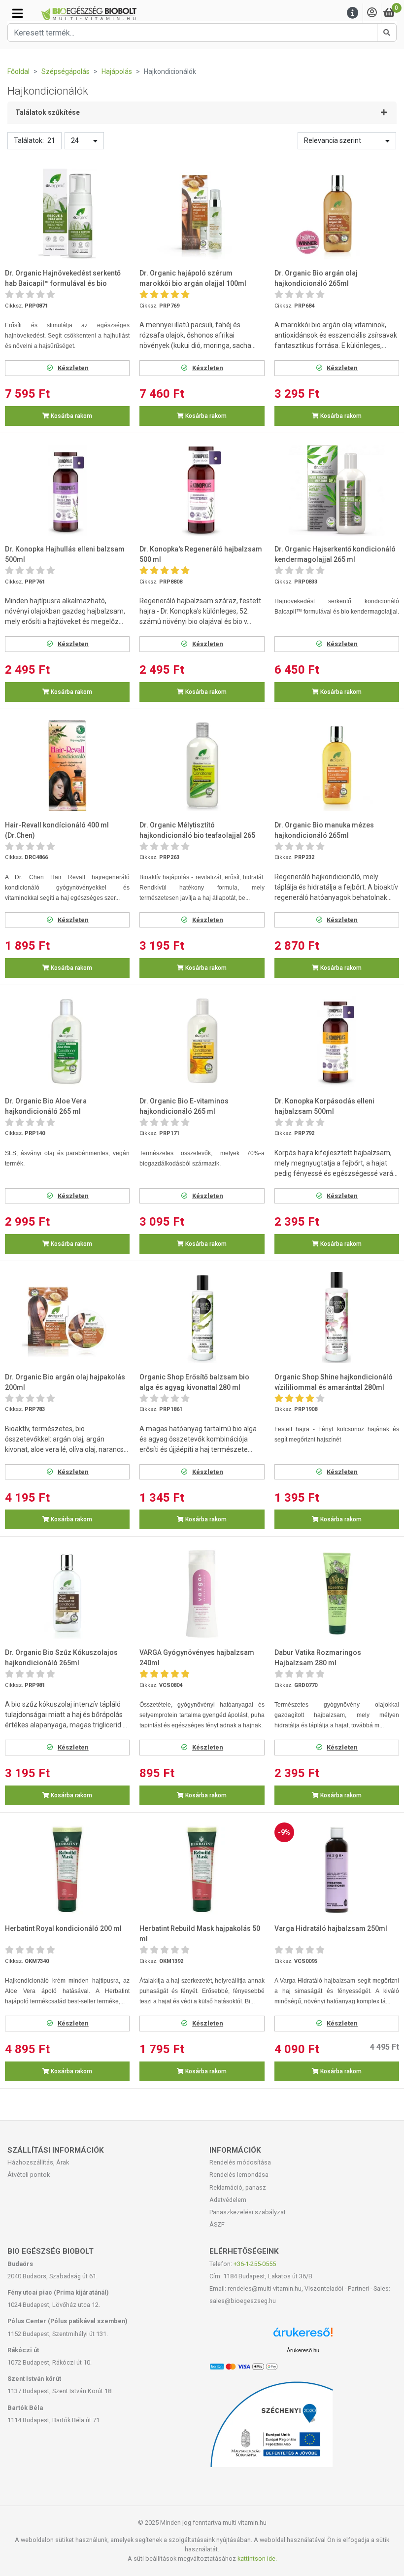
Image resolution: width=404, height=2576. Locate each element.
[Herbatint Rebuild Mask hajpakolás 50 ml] (202, 1870)
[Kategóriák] (17, 13)
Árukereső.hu (303, 2350)
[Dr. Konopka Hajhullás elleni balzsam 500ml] (67, 490)
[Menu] (353, 13)
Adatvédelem (228, 2200)
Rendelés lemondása (239, 2175)
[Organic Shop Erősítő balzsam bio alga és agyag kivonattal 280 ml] (202, 1318)
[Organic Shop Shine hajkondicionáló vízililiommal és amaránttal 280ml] (337, 1318)
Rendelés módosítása (240, 2162)
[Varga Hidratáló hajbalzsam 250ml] (337, 1870)
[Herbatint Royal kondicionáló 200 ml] (67, 1870)
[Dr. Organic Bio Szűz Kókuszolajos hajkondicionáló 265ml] (67, 1594)
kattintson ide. (257, 2559)
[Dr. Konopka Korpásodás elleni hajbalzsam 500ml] (337, 1042)
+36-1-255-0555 (255, 2264)
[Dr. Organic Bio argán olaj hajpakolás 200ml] (67, 1318)
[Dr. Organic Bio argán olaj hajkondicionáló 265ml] (337, 214)
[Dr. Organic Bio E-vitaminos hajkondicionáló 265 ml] (202, 1042)
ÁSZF (217, 2224)
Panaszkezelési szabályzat (248, 2212)
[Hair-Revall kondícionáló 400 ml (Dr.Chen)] (67, 766)
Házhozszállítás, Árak (38, 2162)
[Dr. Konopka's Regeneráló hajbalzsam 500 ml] (202, 490)
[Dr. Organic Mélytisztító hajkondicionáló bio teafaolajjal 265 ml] (202, 766)
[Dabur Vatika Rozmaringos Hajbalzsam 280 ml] (337, 1594)
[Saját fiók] (372, 13)
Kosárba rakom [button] (71, 416)
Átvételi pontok (29, 2175)
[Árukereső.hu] (303, 2336)
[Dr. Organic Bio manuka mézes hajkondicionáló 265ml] (337, 766)
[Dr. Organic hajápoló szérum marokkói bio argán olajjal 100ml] (202, 214)
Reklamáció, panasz (238, 2187)
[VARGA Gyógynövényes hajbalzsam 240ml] (202, 1594)
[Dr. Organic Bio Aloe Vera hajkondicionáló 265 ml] (67, 1042)
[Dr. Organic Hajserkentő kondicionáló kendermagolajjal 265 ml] (337, 490)
